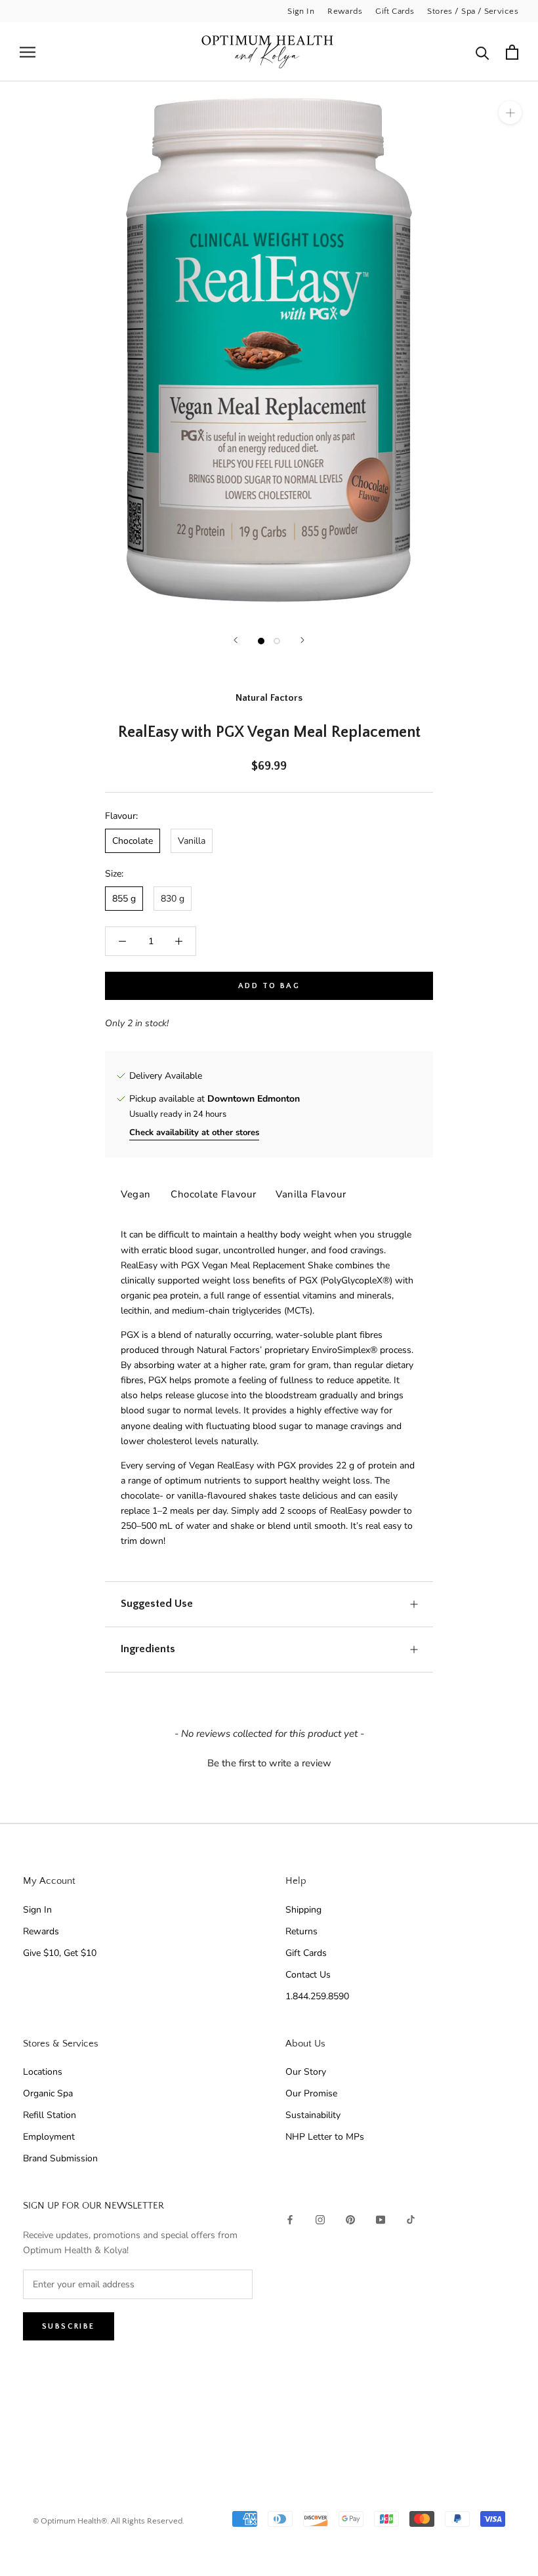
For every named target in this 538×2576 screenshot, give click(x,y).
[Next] (302, 640)
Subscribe (69, 2326)
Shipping (303, 1910)
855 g (124, 899)
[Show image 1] (261, 641)
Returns (301, 1931)
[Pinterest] (350, 2219)
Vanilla (192, 841)
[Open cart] (512, 52)
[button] (269, 1762)
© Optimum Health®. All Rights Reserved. (109, 2521)
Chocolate (133, 841)
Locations (43, 2072)
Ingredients (148, 1649)
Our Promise (311, 2093)
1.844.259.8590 (317, 1996)
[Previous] (236, 640)
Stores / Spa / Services (473, 11)
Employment (49, 2137)
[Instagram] (320, 2219)
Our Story (306, 2072)
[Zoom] (510, 113)
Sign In (301, 11)
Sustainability (313, 2115)
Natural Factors (269, 698)
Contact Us (308, 1975)
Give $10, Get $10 (60, 1953)
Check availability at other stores (194, 1132)
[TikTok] (411, 2219)
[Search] (483, 52)
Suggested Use (157, 1604)
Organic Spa (48, 2093)
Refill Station (50, 2115)
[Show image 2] (277, 641)
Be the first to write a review (269, 1763)
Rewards (345, 11)
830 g (173, 899)
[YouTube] (381, 2219)
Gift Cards (395, 11)
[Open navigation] (28, 52)
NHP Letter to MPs (325, 2137)
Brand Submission (60, 2158)
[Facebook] (290, 2219)
